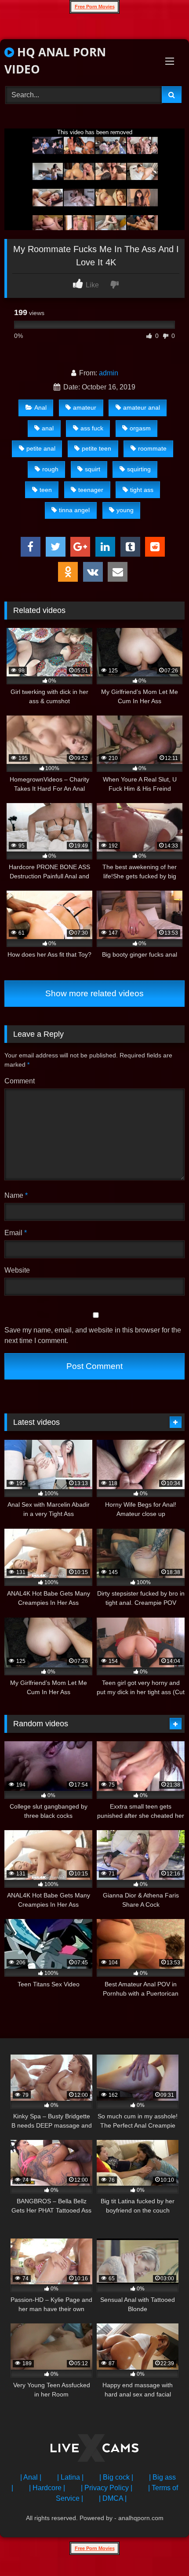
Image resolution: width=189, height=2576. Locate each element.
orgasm (140, 428)
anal (48, 428)
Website (17, 1270)
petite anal (41, 448)
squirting (139, 469)
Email (16, 1233)
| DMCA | (113, 2498)
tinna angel (74, 510)
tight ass (142, 490)
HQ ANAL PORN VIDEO (55, 61)
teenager (91, 490)
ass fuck (92, 428)
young (125, 510)
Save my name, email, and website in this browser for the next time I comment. (93, 1335)
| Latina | (70, 2477)
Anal (40, 407)
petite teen (96, 448)
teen (46, 490)
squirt (93, 469)
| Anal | (31, 2477)
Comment (20, 1081)
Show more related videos (94, 993)
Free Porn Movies (95, 7)
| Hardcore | (47, 2488)
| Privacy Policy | (107, 2488)
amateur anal (142, 407)
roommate (152, 448)
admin (109, 373)
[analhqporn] (94, 2449)
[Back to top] (162, 2550)
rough (50, 469)
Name (16, 1195)
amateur (85, 407)
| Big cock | (116, 2477)
